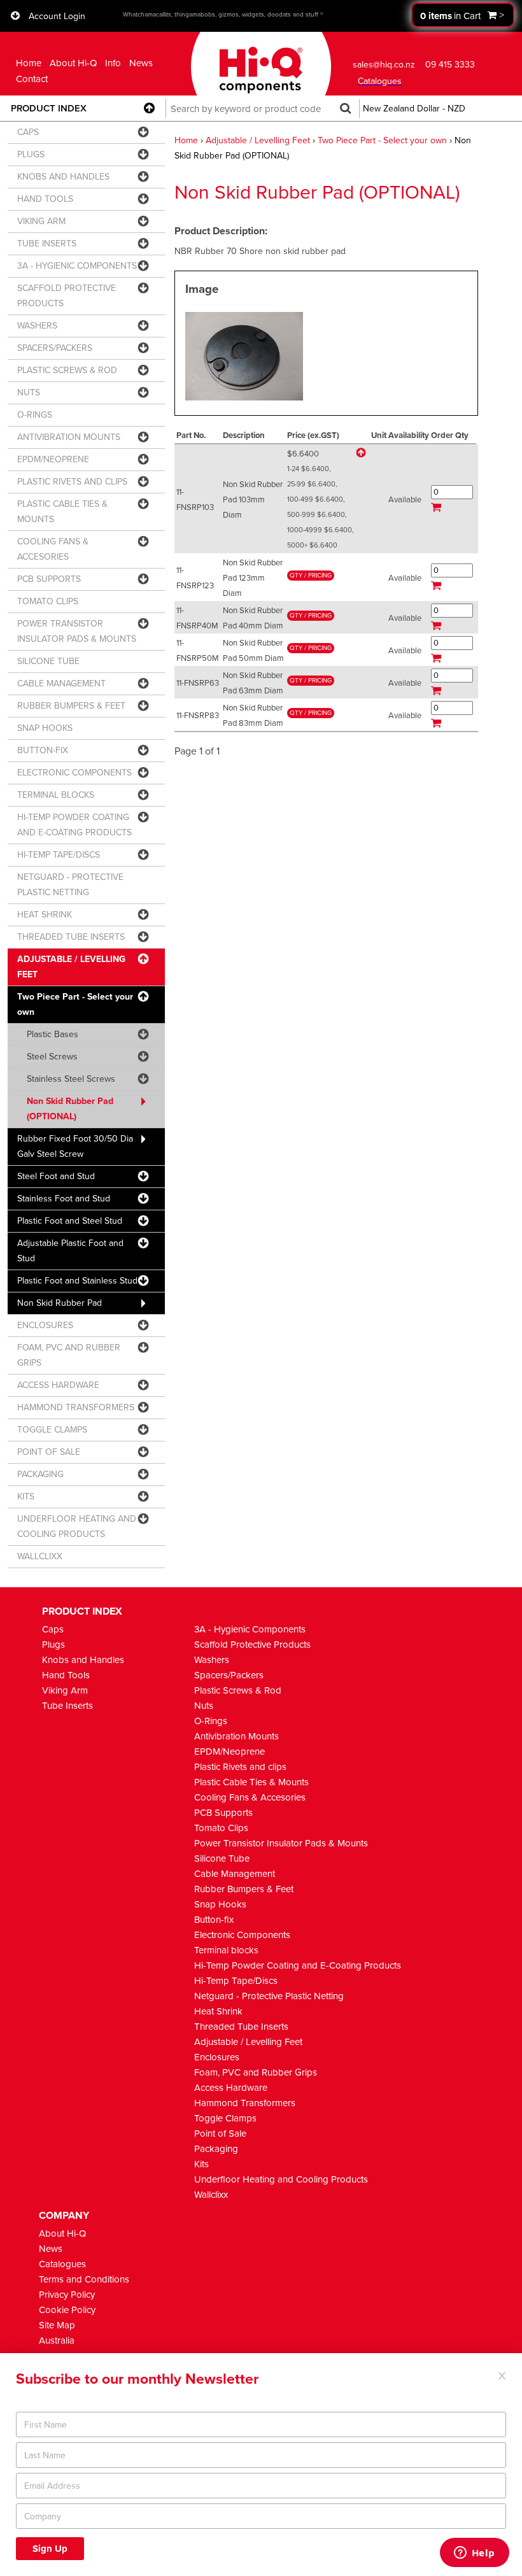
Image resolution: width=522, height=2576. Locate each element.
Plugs (53, 1645)
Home (29, 63)
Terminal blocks (226, 1950)
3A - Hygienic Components (250, 1629)
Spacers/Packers (229, 1675)
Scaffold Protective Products (252, 1645)
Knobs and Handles (83, 1660)
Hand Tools (66, 1675)
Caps (53, 1629)
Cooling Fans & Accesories (250, 1797)
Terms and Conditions (84, 2279)
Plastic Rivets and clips (240, 1767)
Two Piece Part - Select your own (382, 140)
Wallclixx (211, 2195)
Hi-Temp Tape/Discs (236, 1981)
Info (113, 63)
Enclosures (217, 2057)
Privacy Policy (67, 2295)
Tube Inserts (67, 1706)
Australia (57, 2340)
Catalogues (62, 2264)
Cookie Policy (67, 2310)
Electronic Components (242, 1935)
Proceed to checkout (463, 15)
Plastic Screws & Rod (238, 1690)
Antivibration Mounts (236, 1736)
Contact (32, 79)
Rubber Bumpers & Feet (244, 1889)
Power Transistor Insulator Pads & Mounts (281, 1843)
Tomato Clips (221, 1828)
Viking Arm (65, 1690)
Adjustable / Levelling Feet (258, 140)
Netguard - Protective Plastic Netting (269, 1996)
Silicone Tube (222, 1858)
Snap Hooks (220, 1904)
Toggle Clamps (225, 2118)
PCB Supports (223, 1813)
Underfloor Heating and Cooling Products (281, 2179)
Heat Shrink (218, 2011)
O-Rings (211, 1721)
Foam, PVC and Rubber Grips (256, 2072)
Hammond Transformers (245, 2103)
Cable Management (235, 1874)
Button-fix (214, 1920)
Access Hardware (231, 2088)
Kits (201, 2164)
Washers (212, 1660)
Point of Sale (220, 2134)
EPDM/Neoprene (229, 1752)
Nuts (204, 1706)
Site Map (57, 2325)
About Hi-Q (73, 63)
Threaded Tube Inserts (241, 2027)
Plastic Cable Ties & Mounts (251, 1782)
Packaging (216, 2149)
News (141, 63)
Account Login (57, 16)
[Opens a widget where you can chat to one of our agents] (474, 2554)
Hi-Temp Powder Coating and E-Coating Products (298, 1965)
